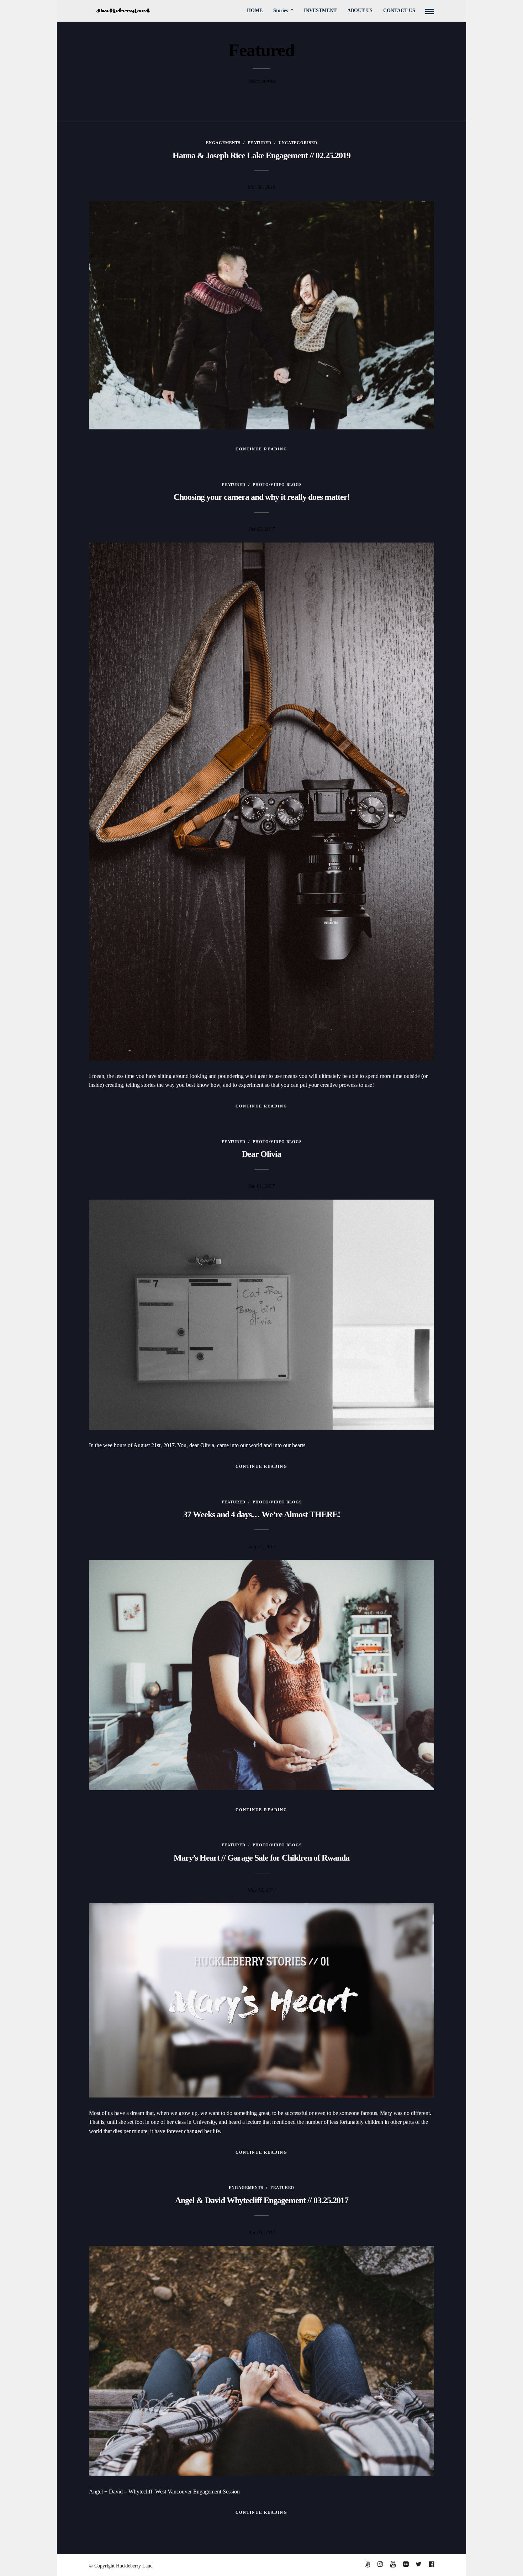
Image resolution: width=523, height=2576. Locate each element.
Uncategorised (298, 143)
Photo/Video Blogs (277, 485)
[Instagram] (380, 2564)
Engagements (223, 143)
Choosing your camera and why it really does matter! (262, 497)
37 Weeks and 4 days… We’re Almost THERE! (262, 1514)
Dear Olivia (261, 1154)
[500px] (367, 2564)
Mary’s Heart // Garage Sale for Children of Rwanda (261, 1858)
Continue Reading (261, 449)
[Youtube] (393, 2564)
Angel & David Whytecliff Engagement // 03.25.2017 (262, 2200)
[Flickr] (406, 2564)
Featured (260, 143)
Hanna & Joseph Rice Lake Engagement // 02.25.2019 (261, 155)
